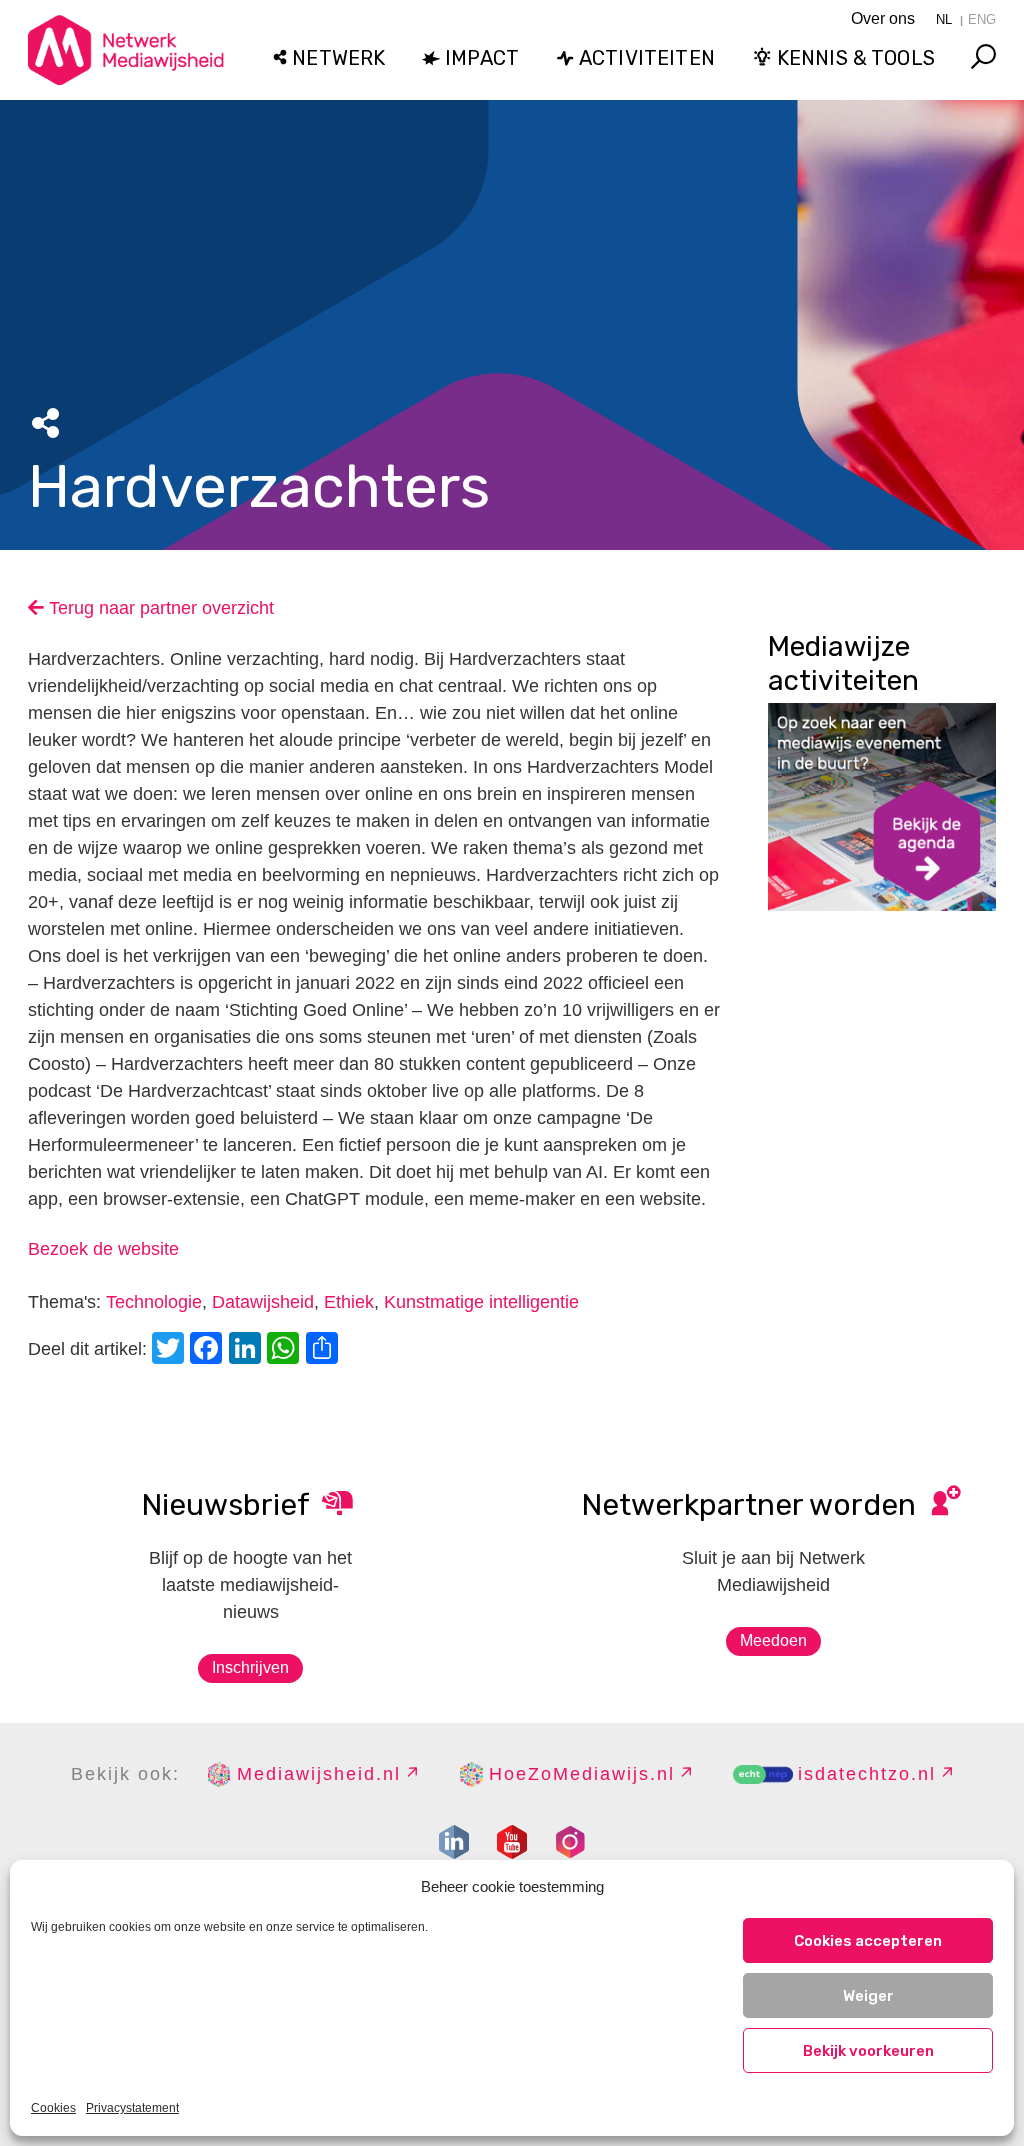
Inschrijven (250, 1667)
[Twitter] (171, 1350)
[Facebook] (209, 1350)
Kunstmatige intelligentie (481, 1302)
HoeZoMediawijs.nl (582, 1774)
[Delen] (325, 1350)
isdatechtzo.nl (867, 1774)
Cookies (53, 2108)
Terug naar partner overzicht (159, 608)
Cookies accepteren (868, 1941)
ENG (982, 19)
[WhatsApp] (286, 1350)
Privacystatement (132, 2108)
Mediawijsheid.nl (319, 1774)
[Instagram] (570, 1842)
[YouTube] (512, 1842)
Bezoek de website (103, 1249)
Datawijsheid (263, 1302)
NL (944, 19)
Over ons (883, 18)
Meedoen (773, 1640)
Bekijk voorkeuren (868, 2051)
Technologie (154, 1302)
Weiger (868, 1996)
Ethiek (349, 1302)
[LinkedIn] (248, 1350)
